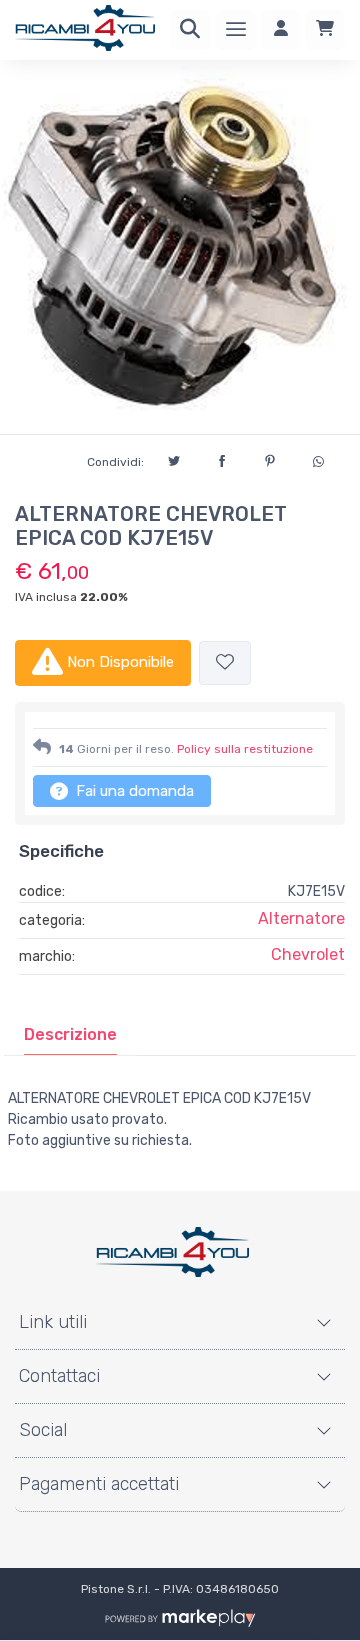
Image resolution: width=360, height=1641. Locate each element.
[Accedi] (281, 30)
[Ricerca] (190, 30)
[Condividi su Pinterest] (270, 458)
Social (43, 1430)
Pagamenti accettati (99, 1484)
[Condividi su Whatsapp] (318, 459)
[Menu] (236, 30)
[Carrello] (325, 30)
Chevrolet (308, 954)
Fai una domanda (133, 791)
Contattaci (59, 1376)
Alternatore (301, 918)
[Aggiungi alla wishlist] (225, 663)
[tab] (70, 1035)
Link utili (53, 1322)
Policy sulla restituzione (245, 749)
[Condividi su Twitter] (174, 458)
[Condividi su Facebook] (222, 458)
